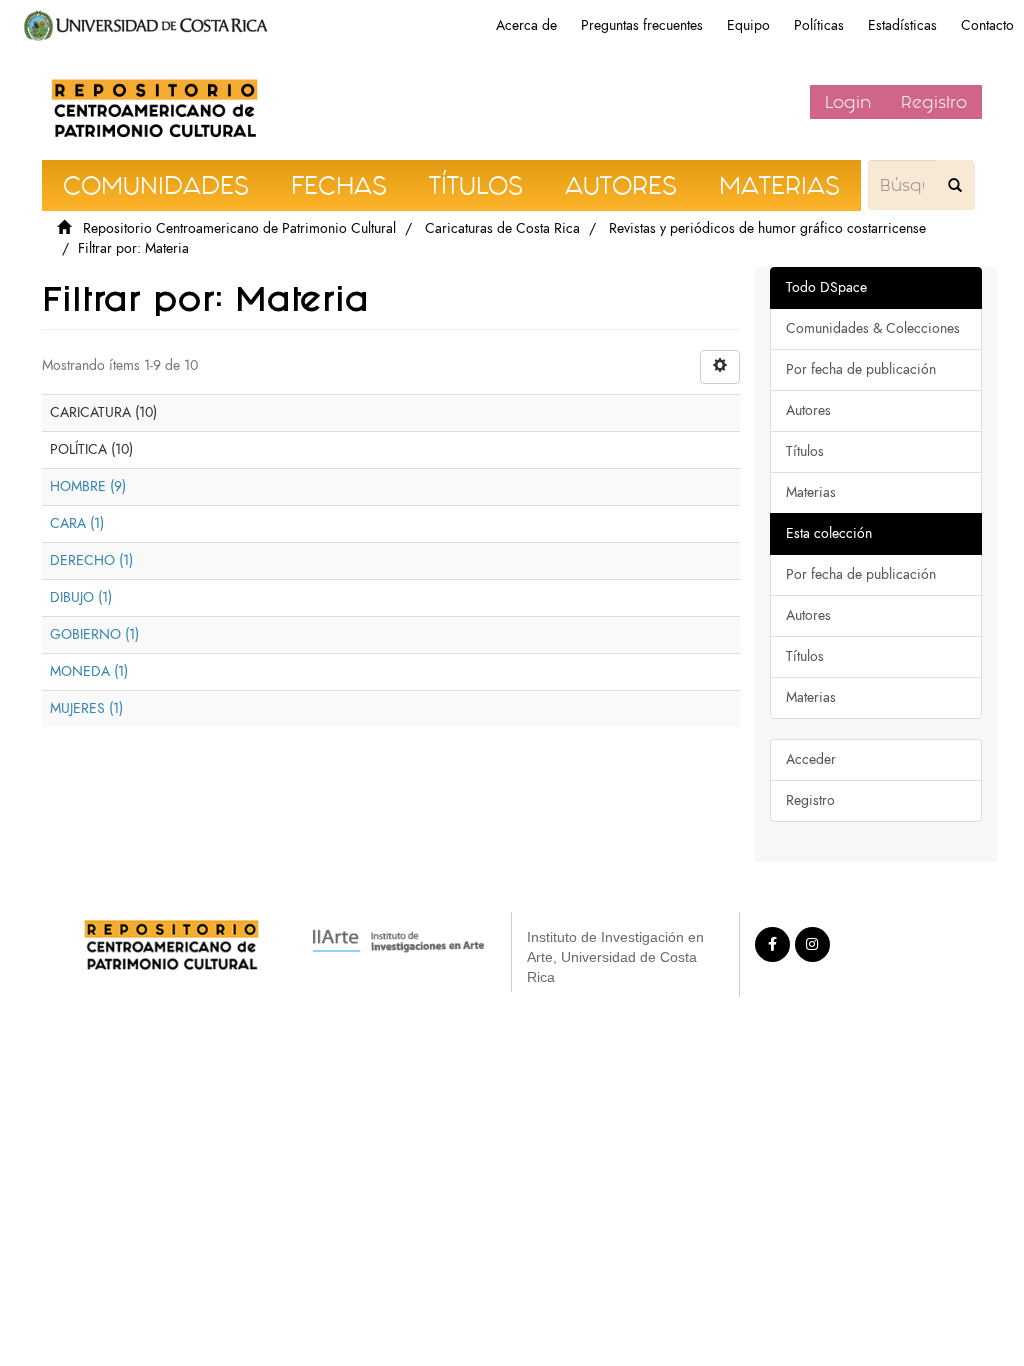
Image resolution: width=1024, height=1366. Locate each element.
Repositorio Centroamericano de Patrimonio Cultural (239, 228)
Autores (808, 410)
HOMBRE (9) (88, 486)
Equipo (748, 25)
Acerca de (526, 25)
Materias (811, 492)
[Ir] (955, 185)
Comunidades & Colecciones (873, 328)
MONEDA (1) (89, 671)
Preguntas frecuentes (642, 25)
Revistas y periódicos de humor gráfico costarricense (767, 228)
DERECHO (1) (91, 560)
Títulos (805, 451)
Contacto (987, 25)
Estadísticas (902, 25)
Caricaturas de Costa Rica (502, 228)
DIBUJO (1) (81, 597)
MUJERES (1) (86, 708)
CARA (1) (77, 523)
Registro (934, 102)
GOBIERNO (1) (94, 634)
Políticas (819, 25)
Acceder (811, 759)
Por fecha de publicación (861, 369)
